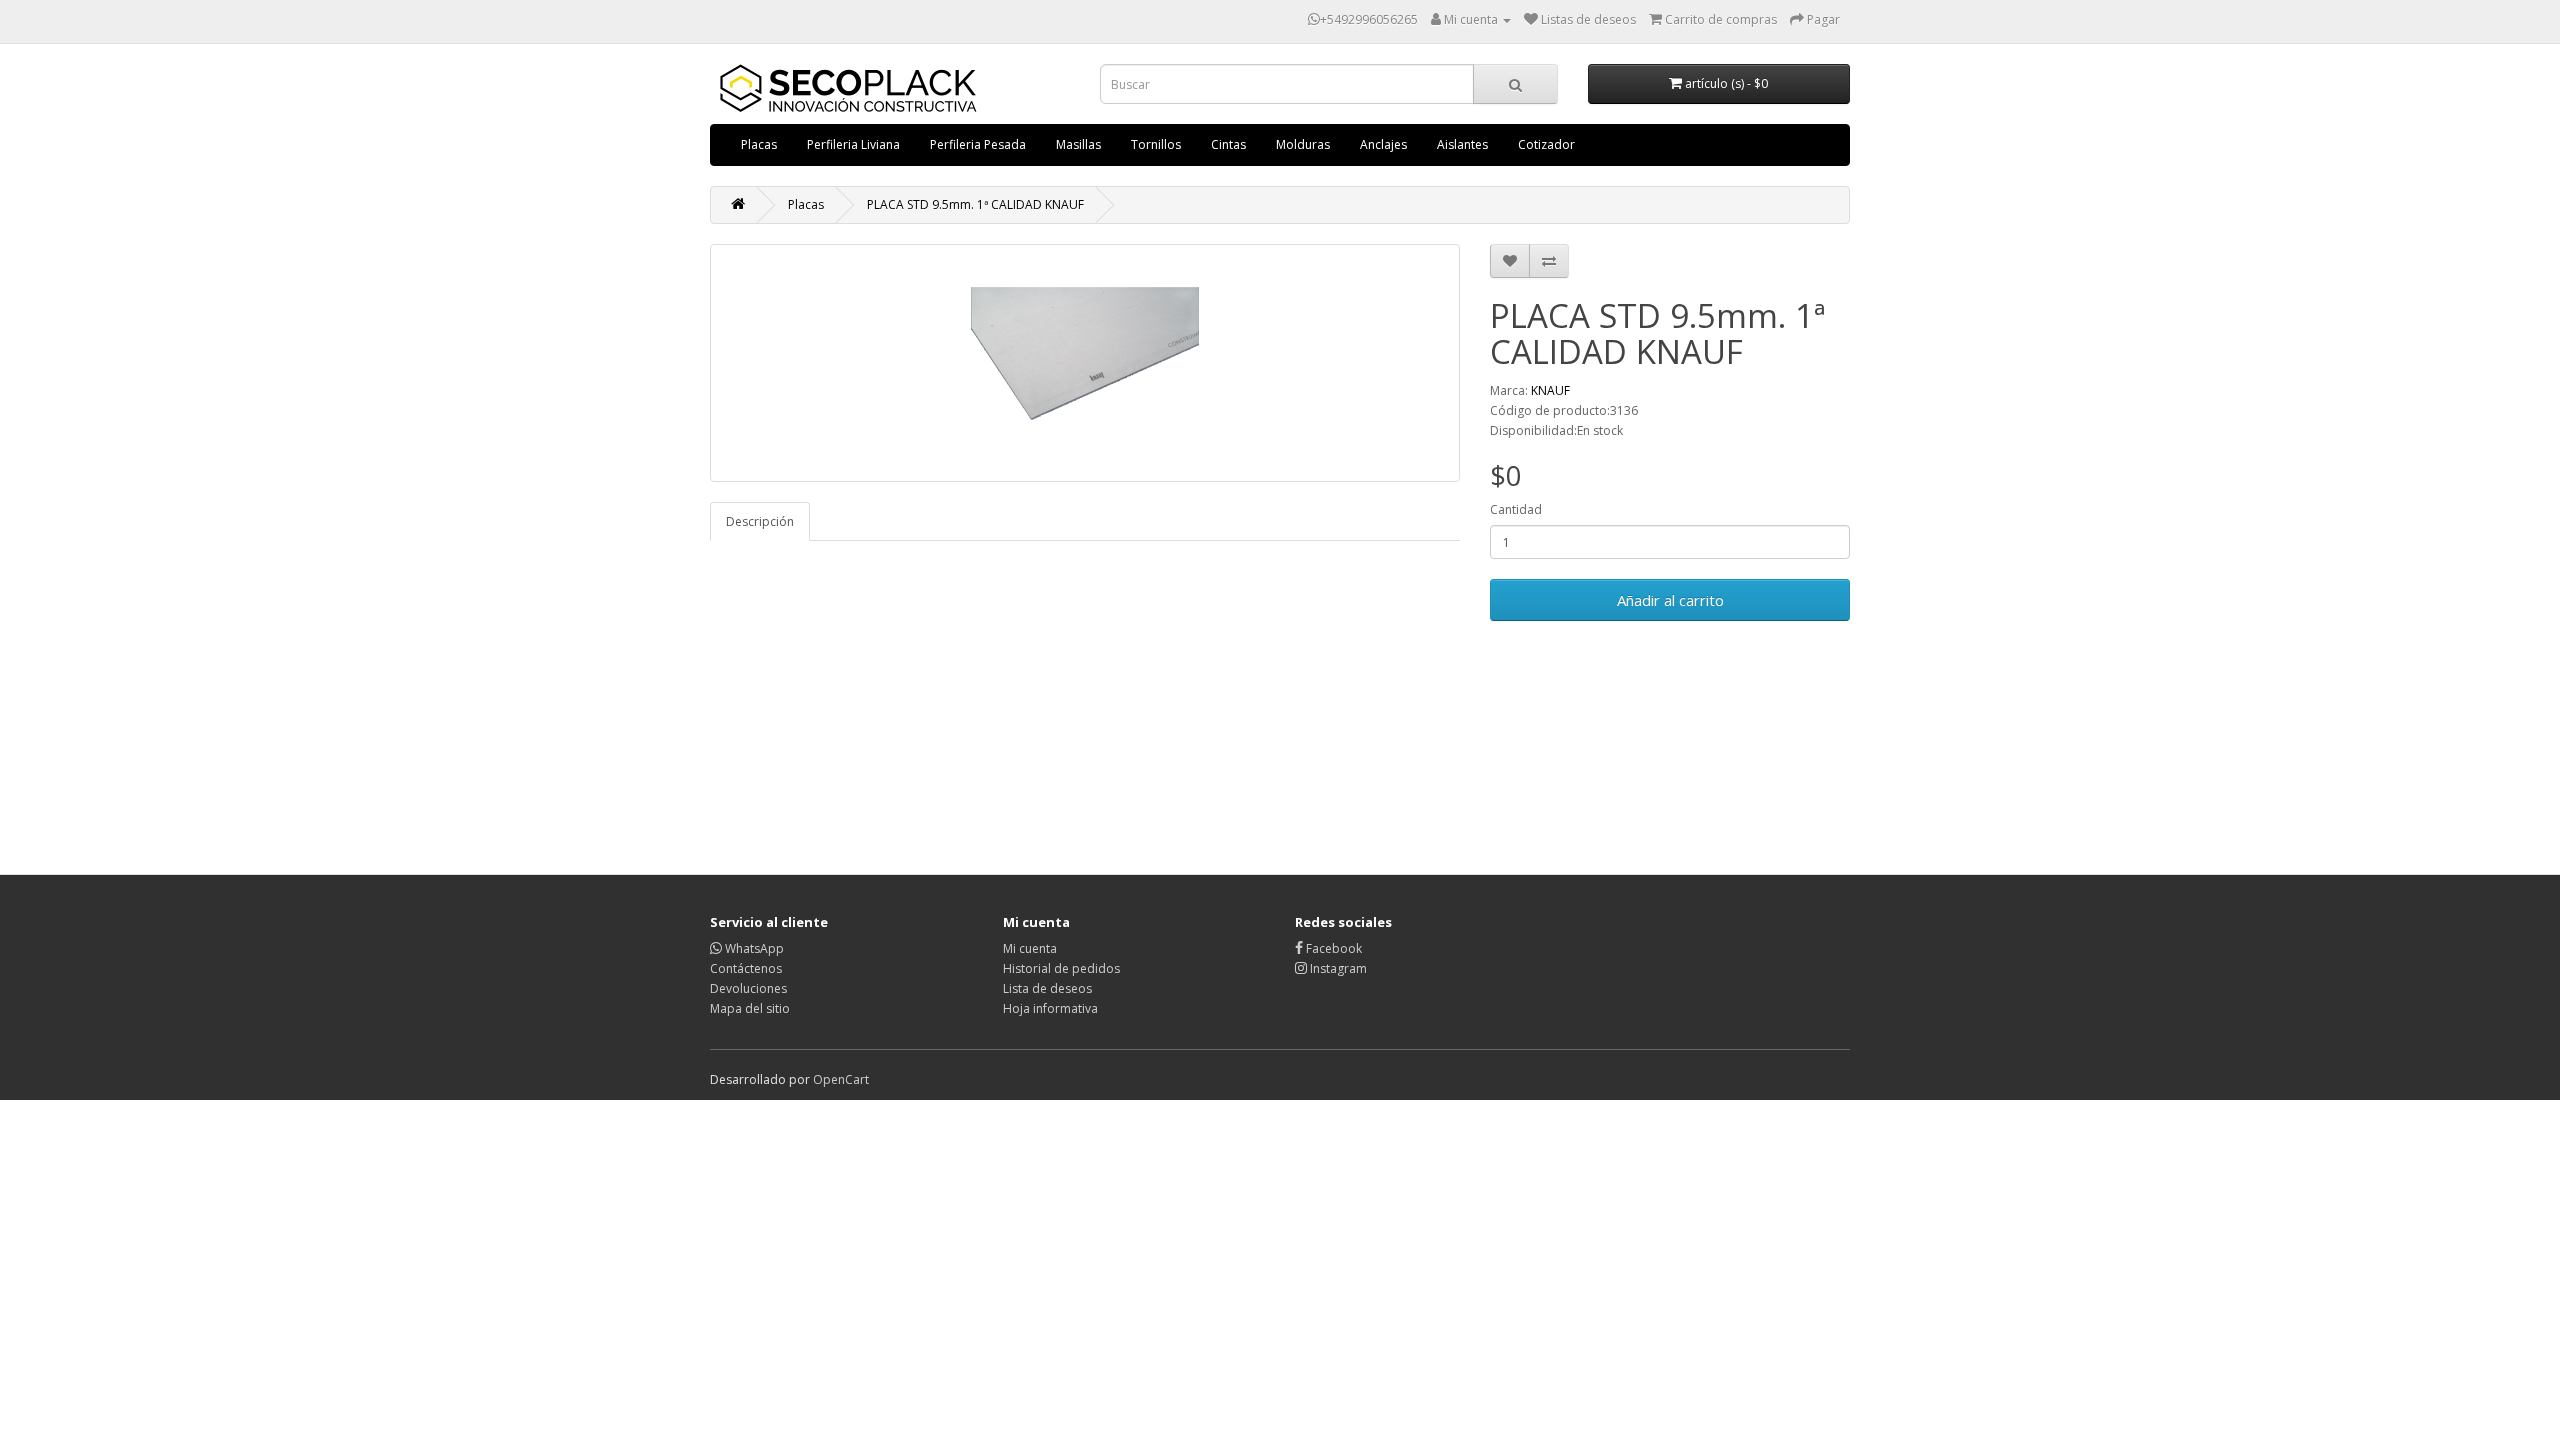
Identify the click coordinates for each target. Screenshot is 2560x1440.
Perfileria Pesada (978, 144)
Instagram (1337, 968)
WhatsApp (753, 948)
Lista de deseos (1047, 988)
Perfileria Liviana (853, 144)
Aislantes (1462, 144)
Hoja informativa (1050, 1008)
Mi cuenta (1030, 948)
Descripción (760, 521)
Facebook (1332, 948)
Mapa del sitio (750, 1008)
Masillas (1078, 144)
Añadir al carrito (1670, 600)
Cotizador (1546, 144)
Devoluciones (748, 988)
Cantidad (1516, 509)
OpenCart (841, 1079)
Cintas (1228, 144)
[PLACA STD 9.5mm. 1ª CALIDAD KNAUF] (1085, 363)
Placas (759, 144)
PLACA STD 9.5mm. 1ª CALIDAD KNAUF (975, 204)
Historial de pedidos (1061, 968)
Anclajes (1383, 144)
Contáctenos (746, 968)
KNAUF (1550, 390)
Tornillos (1156, 144)
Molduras (1303, 144)
